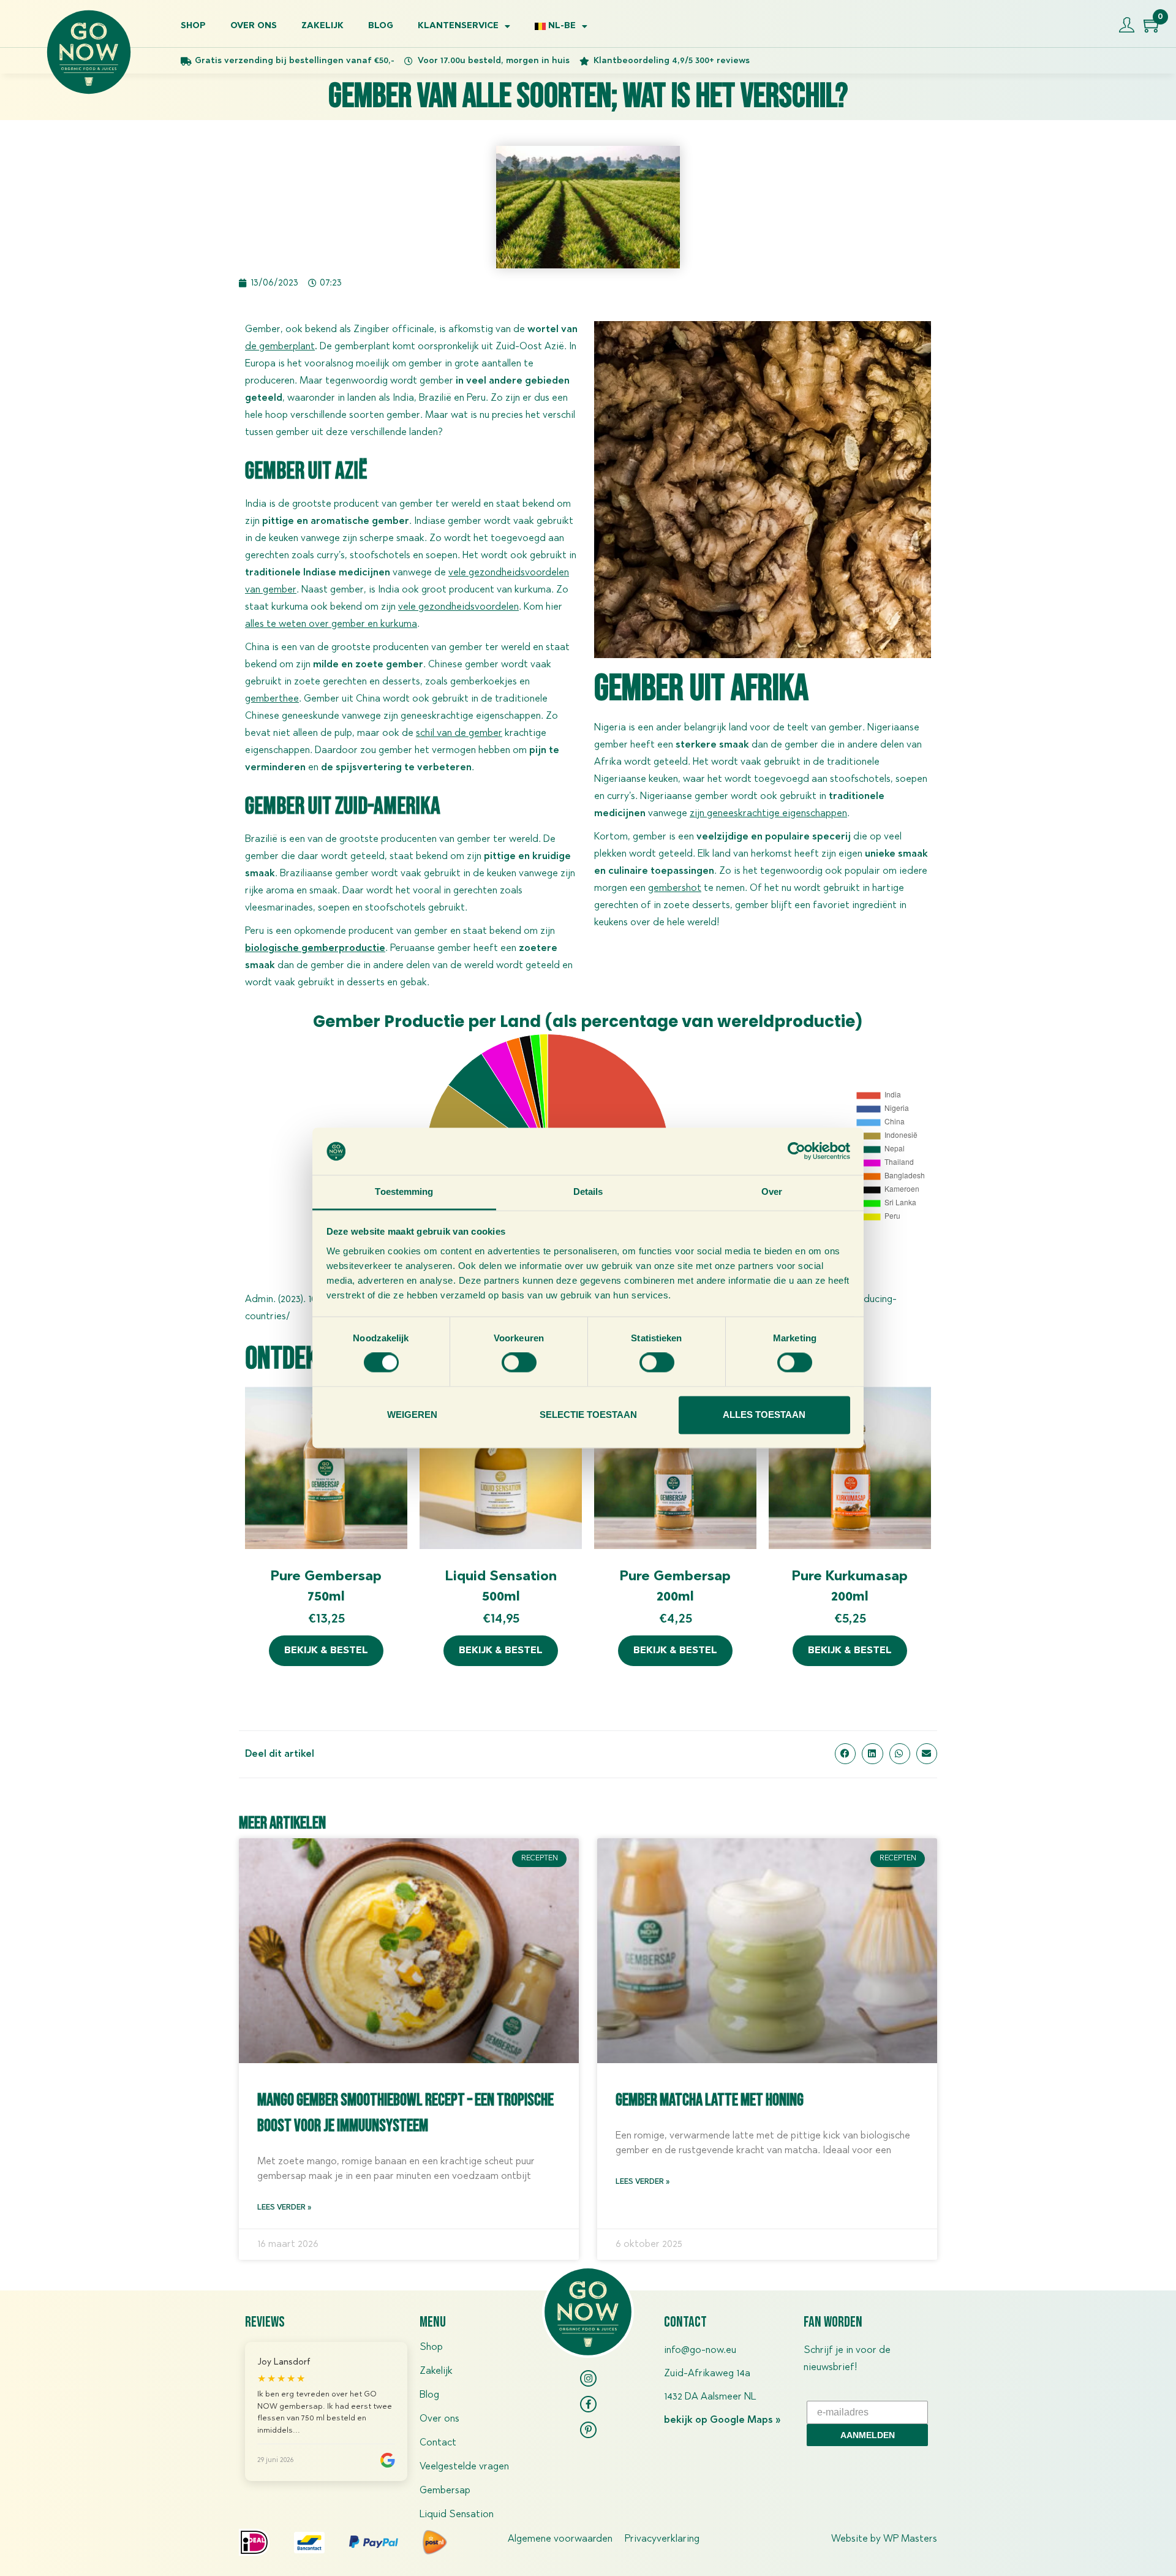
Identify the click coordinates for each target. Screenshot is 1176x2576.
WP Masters (910, 2539)
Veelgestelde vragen (464, 2467)
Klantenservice (458, 26)
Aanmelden (868, 2435)
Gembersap (445, 2491)
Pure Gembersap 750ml (326, 1587)
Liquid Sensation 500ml (501, 1587)
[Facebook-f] (588, 2404)
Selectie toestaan (588, 1415)
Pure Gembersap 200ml (675, 1587)
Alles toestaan (764, 1415)
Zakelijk (322, 26)
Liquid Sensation (457, 2515)
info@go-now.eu (700, 2351)
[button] (845, 1754)
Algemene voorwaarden (560, 2539)
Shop (193, 26)
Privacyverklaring (662, 2539)
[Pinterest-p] (588, 2430)
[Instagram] (588, 2378)
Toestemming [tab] (404, 1191)
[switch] (519, 1363)
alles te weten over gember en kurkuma (331, 624)
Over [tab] (772, 1191)
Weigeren (412, 1415)
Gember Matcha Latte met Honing (710, 2100)
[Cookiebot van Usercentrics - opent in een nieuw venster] (797, 1151)
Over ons (254, 26)
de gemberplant (280, 347)
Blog (381, 26)
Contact (438, 2443)
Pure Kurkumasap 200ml (850, 1587)
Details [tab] (588, 1191)
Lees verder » (284, 2208)
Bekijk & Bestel (326, 1651)
